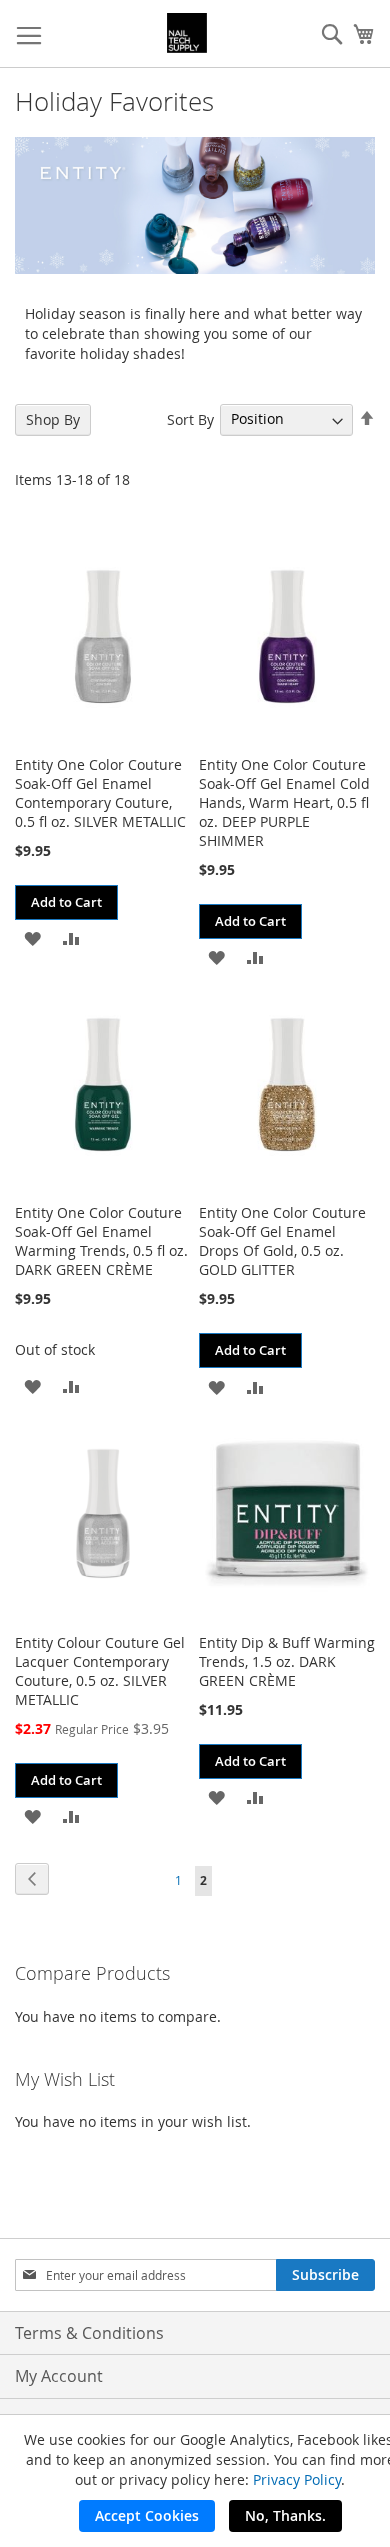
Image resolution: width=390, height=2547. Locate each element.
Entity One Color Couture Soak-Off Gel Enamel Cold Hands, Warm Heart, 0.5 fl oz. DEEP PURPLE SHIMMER (284, 802)
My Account (59, 2376)
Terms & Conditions (89, 2333)
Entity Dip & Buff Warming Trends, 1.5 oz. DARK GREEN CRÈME (287, 1661)
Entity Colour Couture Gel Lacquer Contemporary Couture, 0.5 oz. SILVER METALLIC (100, 1671)
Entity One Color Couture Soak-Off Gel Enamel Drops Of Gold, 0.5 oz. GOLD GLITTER (282, 1241)
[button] (32, 937)
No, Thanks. (285, 2515)
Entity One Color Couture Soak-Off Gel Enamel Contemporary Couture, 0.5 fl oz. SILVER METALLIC (100, 793)
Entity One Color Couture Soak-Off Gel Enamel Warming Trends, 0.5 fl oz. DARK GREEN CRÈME (101, 1241)
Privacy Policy (297, 2479)
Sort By (190, 418)
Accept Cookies (147, 2515)
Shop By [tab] (53, 419)
